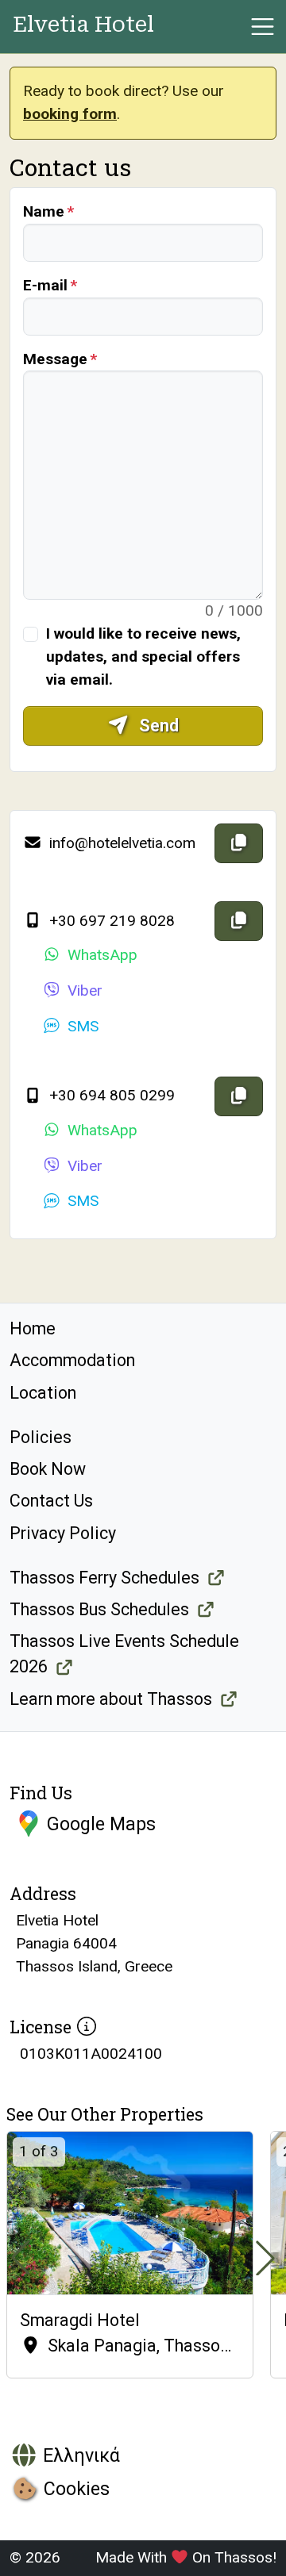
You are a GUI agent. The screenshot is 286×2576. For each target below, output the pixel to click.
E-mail (45, 285)
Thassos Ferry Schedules (104, 1578)
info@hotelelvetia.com (120, 843)
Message (55, 359)
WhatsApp (102, 955)
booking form (70, 114)
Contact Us (51, 1501)
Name (44, 211)
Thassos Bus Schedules (99, 1609)
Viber (85, 990)
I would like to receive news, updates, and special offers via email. (143, 656)
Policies (41, 1437)
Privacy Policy (63, 1533)
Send (157, 726)
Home (33, 1328)
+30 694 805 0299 (110, 1095)
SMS (83, 1026)
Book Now (48, 1469)
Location (43, 1393)
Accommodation (72, 1360)
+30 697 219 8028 (110, 921)
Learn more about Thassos (111, 1699)
